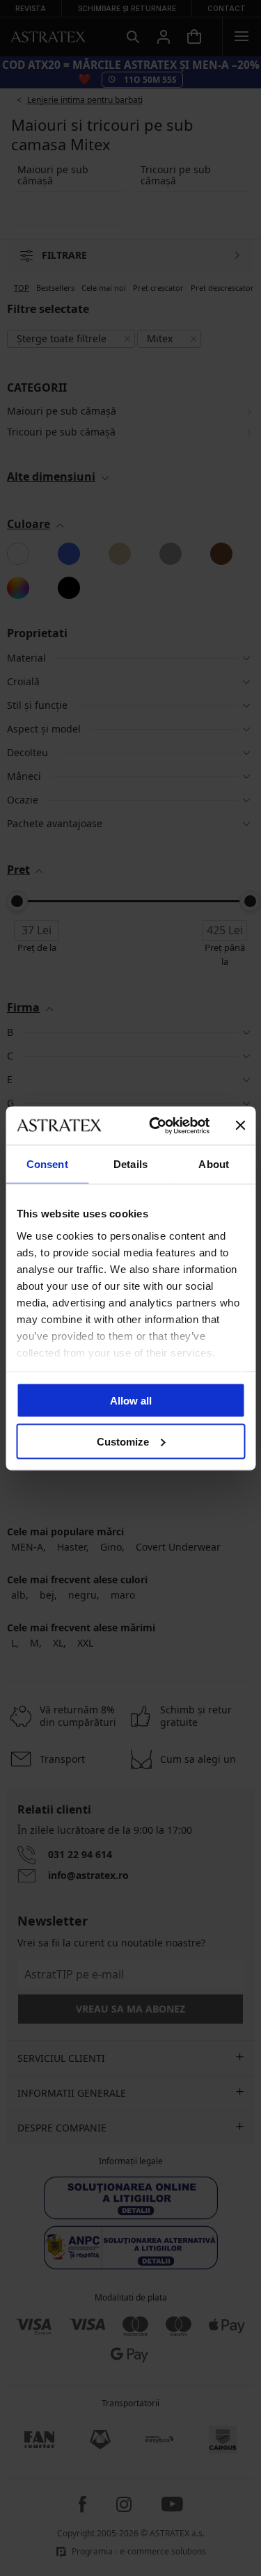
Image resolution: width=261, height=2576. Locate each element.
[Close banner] (240, 1126)
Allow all (131, 1401)
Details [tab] (130, 1164)
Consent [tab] (47, 1164)
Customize (123, 1441)
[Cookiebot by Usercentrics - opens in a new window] (156, 1126)
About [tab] (214, 1164)
